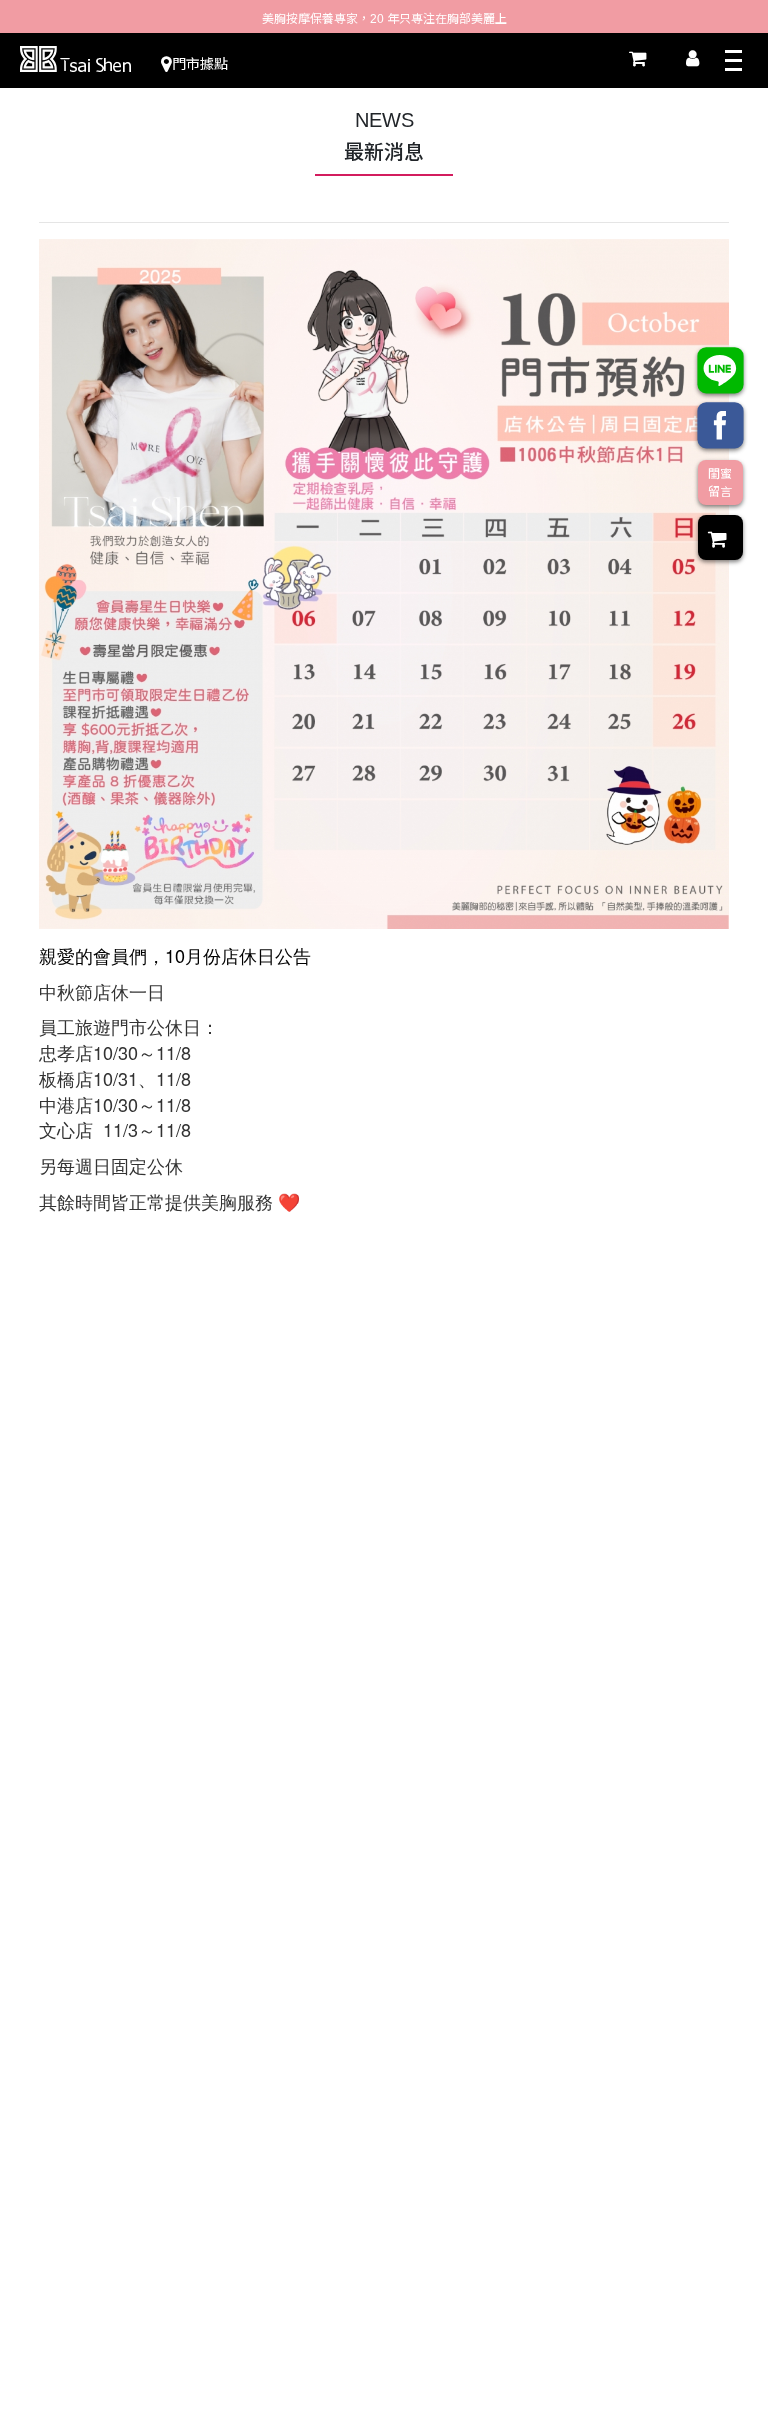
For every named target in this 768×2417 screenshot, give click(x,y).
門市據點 (200, 64)
